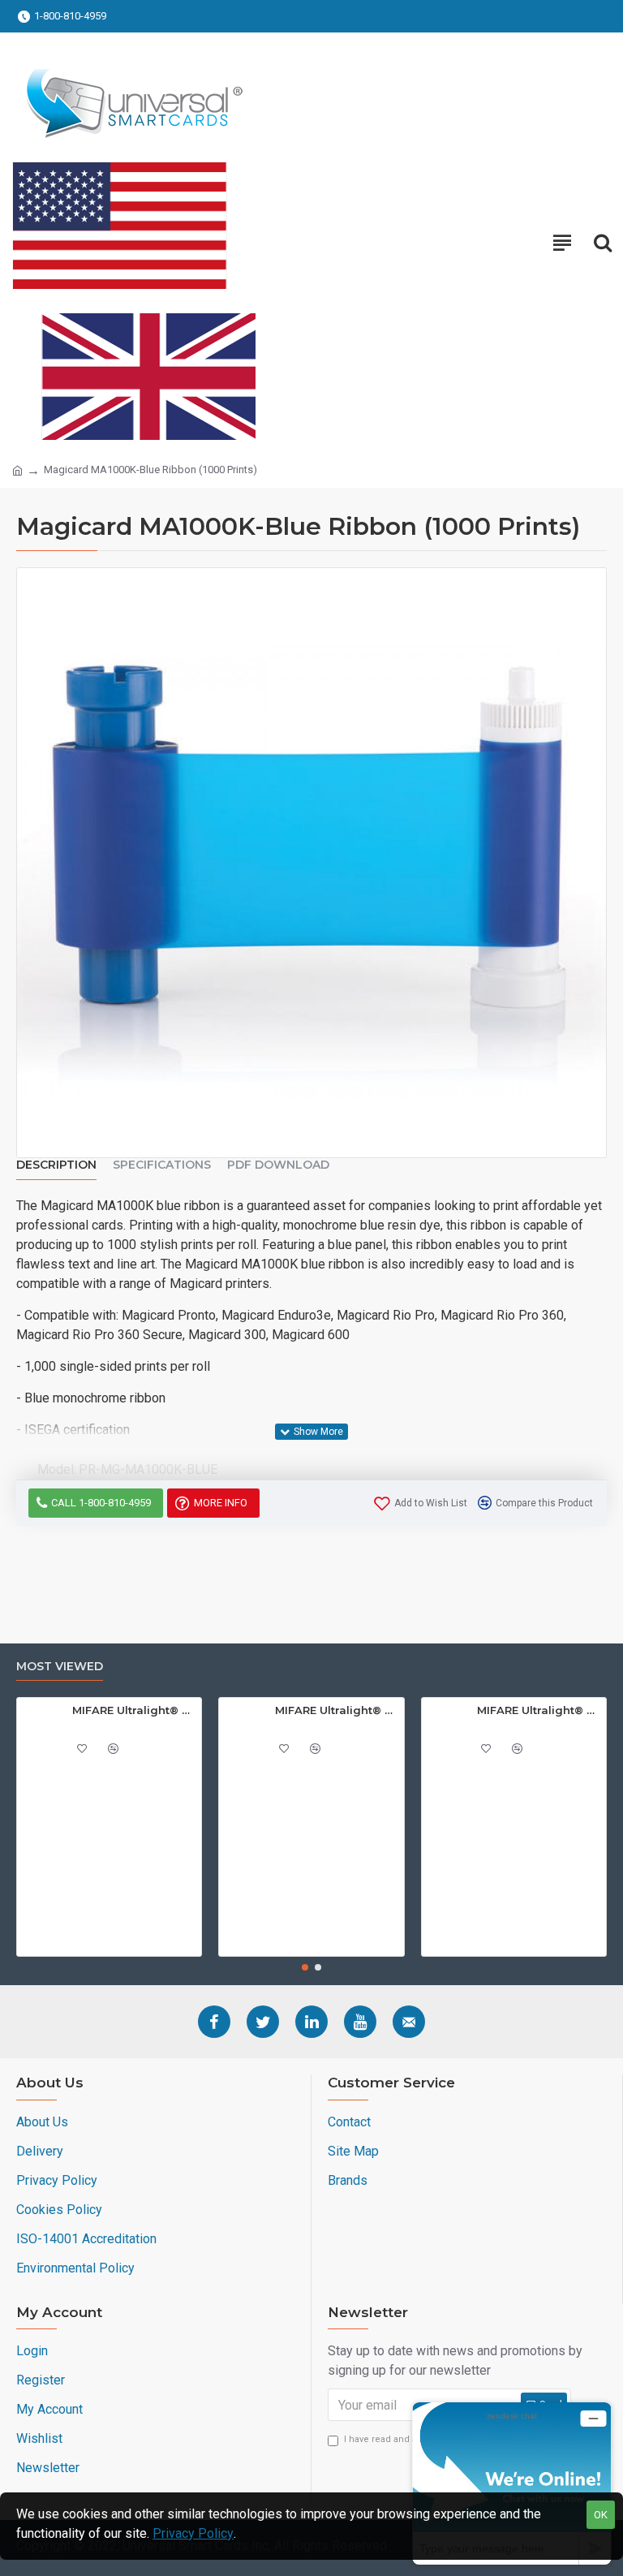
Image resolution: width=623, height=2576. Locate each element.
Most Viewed (60, 1667)
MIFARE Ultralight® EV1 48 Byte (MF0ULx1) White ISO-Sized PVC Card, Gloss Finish (337, 1710)
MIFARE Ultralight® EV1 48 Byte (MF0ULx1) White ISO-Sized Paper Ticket (134, 1710)
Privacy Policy (193, 2533)
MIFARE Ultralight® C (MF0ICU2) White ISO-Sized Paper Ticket (539, 1710)
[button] (305, 1967)
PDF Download (278, 1165)
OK (601, 2515)
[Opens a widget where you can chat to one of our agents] (512, 2483)
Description (56, 1165)
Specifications (162, 1165)
